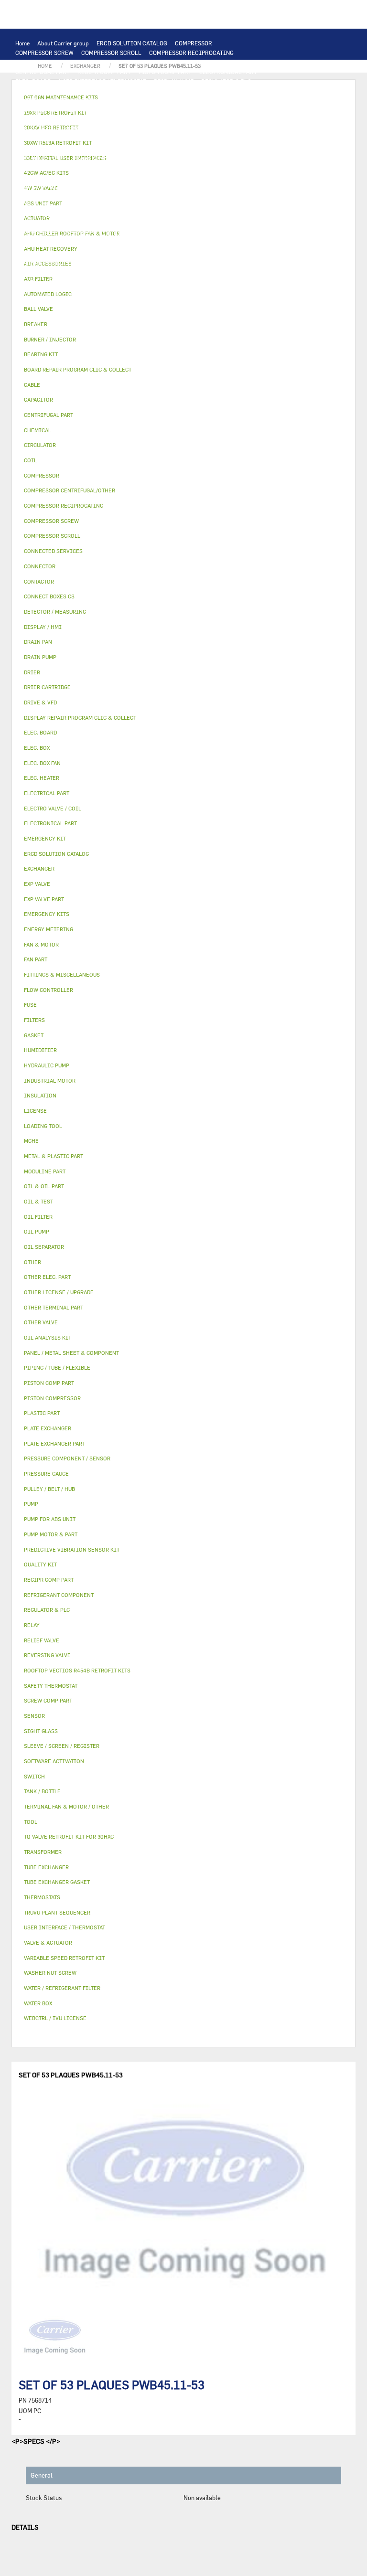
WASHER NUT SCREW (204, 263)
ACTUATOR (176, 215)
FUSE (56, 138)
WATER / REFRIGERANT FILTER (57, 272)
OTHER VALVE (102, 224)
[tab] (183, 294)
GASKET (126, 253)
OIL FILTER (182, 167)
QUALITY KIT (135, 282)
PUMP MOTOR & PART (187, 158)
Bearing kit (41, 354)
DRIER (131, 186)
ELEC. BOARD (33, 81)
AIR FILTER (202, 224)
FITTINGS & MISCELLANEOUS (56, 263)
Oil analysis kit (48, 1337)
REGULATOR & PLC (226, 81)
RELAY (107, 129)
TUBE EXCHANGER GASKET (51, 110)
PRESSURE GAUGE (185, 282)
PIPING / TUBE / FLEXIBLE (231, 244)
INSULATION (32, 215)
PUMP (216, 148)
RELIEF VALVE (95, 186)
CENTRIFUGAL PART (43, 72)
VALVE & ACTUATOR (84, 215)
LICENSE (178, 234)
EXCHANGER (215, 91)
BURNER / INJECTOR (209, 272)
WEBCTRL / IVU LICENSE (231, 234)
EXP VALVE (29, 196)
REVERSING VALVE (231, 186)
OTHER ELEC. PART (175, 148)
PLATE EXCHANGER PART (164, 100)
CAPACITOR (86, 138)
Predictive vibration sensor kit (72, 1549)
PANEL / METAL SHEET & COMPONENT (65, 205)
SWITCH (135, 129)
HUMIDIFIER (243, 224)
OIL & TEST (144, 167)
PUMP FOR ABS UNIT (43, 167)
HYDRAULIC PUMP (40, 158)
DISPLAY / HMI (174, 81)
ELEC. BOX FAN (130, 138)
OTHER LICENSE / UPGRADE (125, 244)
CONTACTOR (74, 129)
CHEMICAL (30, 253)
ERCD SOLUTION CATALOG (132, 43)
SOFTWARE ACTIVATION (48, 244)
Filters (34, 1020)
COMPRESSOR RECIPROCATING (191, 53)
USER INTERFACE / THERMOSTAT (103, 81)
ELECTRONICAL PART (228, 72)
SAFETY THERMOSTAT (113, 148)
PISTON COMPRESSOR (151, 62)
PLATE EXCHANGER (41, 100)
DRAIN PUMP (90, 158)
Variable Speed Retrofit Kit (64, 1958)
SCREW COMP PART (214, 62)
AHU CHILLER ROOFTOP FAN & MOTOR (191, 110)
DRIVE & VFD (33, 129)
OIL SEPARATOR (227, 167)
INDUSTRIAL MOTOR (142, 119)
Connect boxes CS (49, 596)
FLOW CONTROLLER (42, 186)
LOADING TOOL (36, 91)
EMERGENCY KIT (129, 272)
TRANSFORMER (235, 129)
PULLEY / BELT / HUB (80, 253)
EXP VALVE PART (72, 196)
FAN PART (190, 119)
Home (22, 43)
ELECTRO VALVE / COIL (46, 224)
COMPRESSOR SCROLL (111, 53)
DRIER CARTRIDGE (173, 186)
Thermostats (42, 1897)
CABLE (162, 129)
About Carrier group (63, 43)
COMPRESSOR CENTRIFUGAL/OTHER (64, 62)
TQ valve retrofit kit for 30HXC (69, 1836)
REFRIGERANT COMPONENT (87, 177)
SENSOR (168, 138)
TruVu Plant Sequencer (57, 1912)
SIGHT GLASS (162, 253)
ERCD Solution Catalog (56, 854)
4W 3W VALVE (136, 215)
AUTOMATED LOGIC (165, 91)
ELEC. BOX (193, 129)
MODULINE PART (87, 282)
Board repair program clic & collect (78, 369)
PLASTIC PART (193, 196)
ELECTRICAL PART (236, 119)
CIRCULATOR (133, 158)
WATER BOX (176, 205)
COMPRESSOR (194, 43)
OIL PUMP (29, 177)
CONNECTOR (248, 138)
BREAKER (28, 138)
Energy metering (49, 929)
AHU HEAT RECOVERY (130, 234)
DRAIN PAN (138, 205)
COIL (246, 91)
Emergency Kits (47, 914)
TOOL (166, 272)
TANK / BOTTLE (219, 205)
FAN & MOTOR (113, 110)
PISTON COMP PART (165, 72)
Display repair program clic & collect (80, 718)
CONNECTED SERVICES (46, 148)
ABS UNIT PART (36, 282)
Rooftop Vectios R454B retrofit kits (77, 1670)
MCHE (31, 1141)
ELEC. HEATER (205, 138)
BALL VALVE (214, 215)
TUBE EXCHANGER (98, 100)
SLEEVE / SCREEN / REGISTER (55, 234)
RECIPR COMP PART (104, 72)
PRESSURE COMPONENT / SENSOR (177, 177)
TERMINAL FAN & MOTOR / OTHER (61, 119)
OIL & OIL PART (100, 167)
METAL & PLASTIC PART (134, 196)
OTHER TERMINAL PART (136, 263)
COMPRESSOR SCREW (44, 53)
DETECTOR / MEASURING (97, 91)
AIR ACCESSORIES (153, 224)
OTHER (179, 244)
